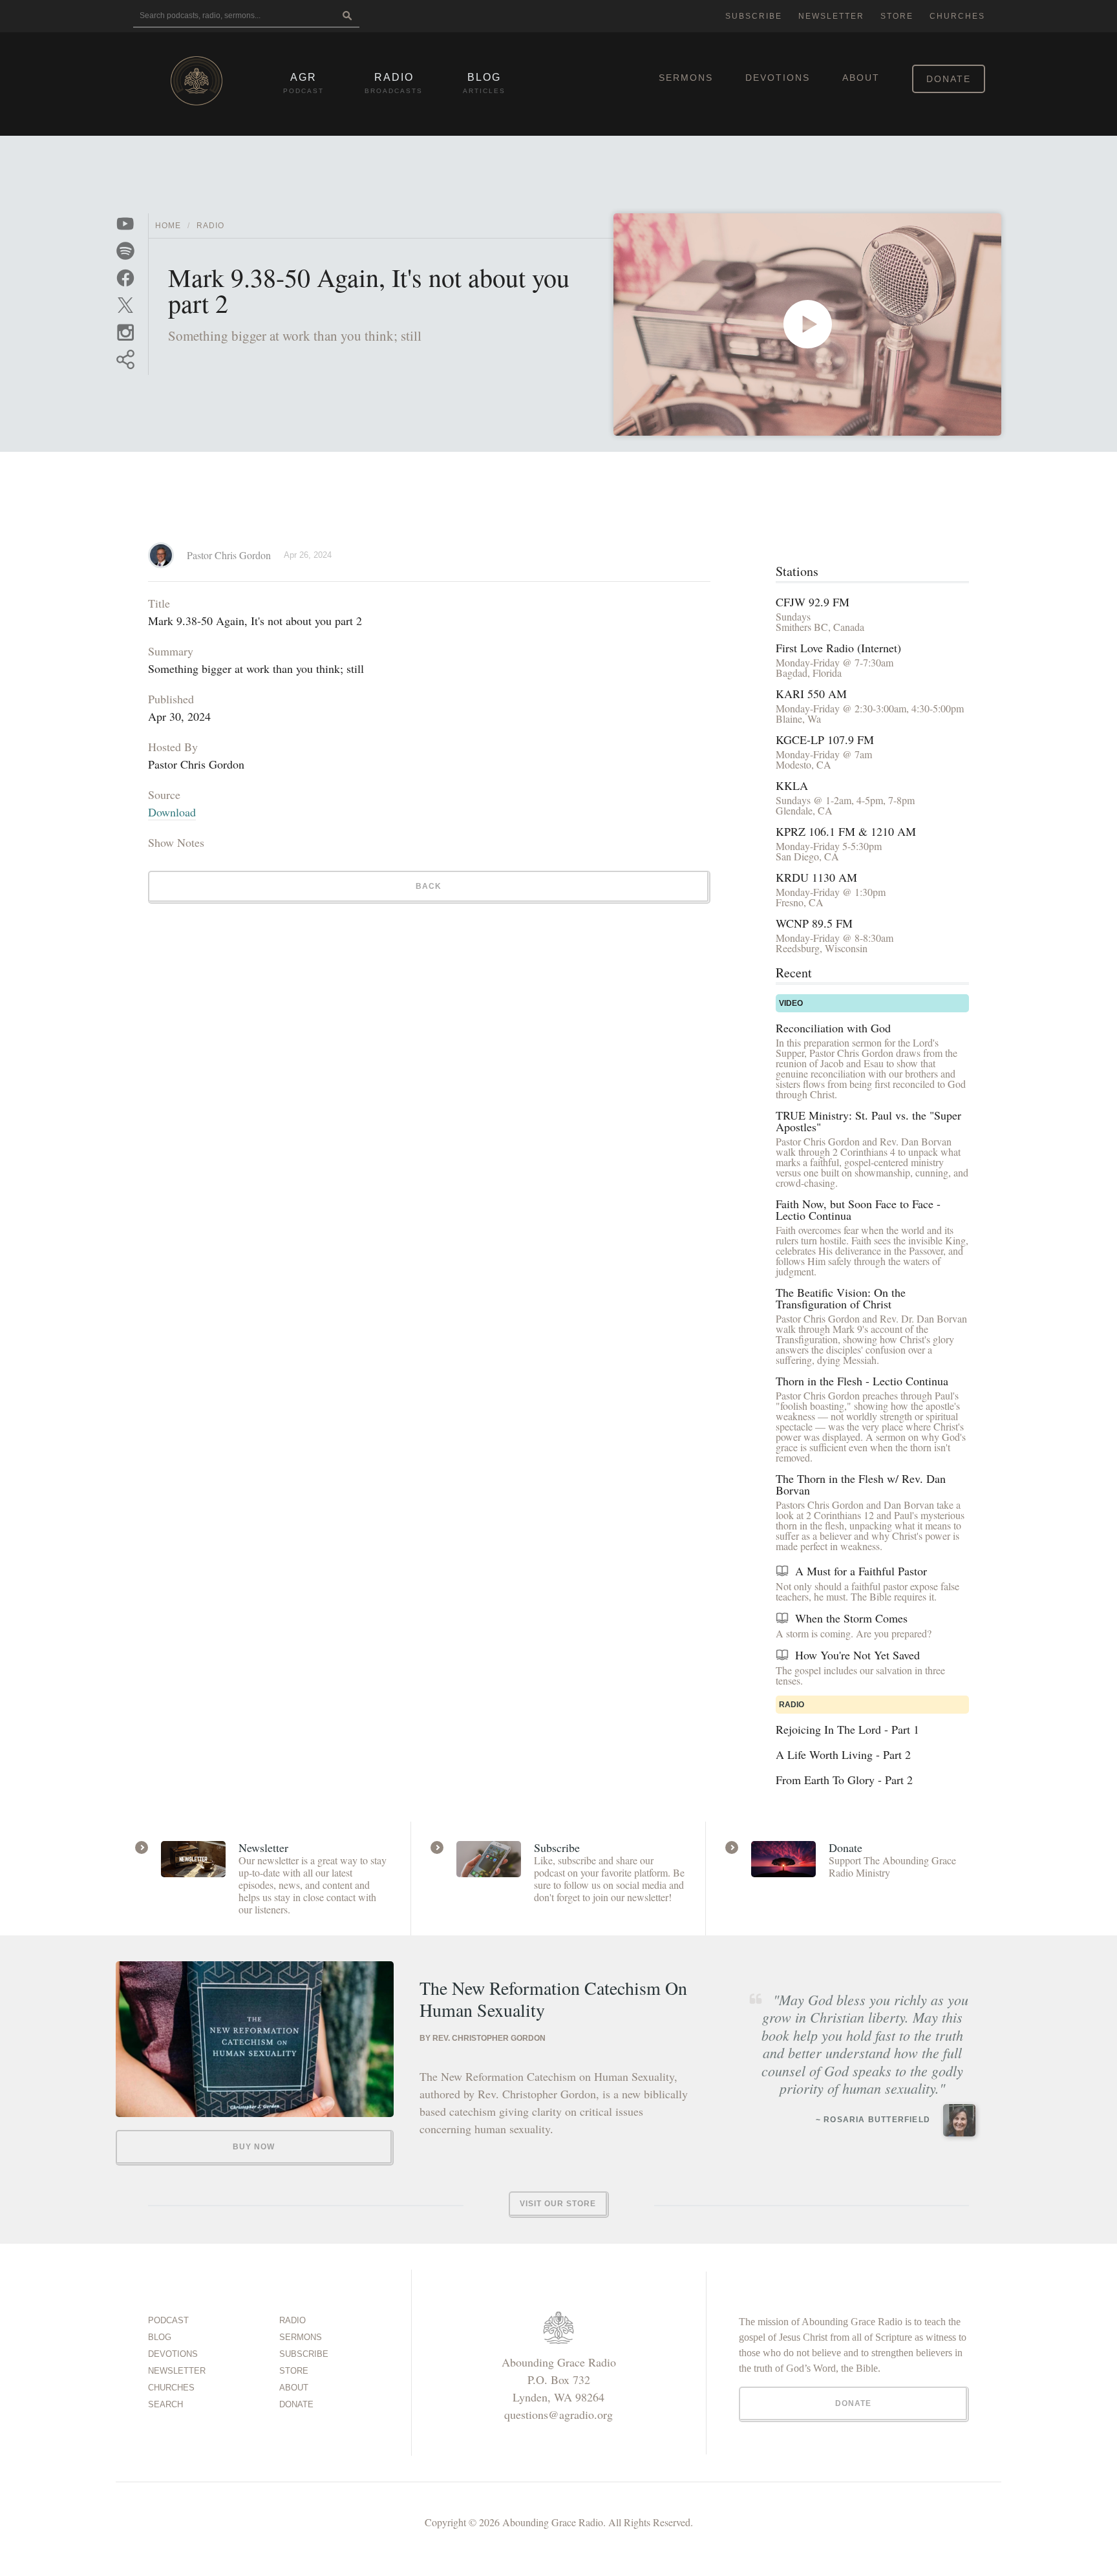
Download (172, 812)
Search (165, 2404)
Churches (957, 16)
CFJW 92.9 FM (813, 602)
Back (429, 886)
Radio (210, 226)
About (861, 78)
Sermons (686, 78)
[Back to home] (197, 81)
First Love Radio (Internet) (838, 648)
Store (897, 16)
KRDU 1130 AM (816, 877)
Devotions (778, 78)
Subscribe (754, 16)
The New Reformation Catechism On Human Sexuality (553, 1999)
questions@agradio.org (558, 2414)
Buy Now (254, 2147)
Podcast (168, 2320)
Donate (949, 79)
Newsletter (831, 16)
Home (168, 226)
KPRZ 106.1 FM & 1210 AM (846, 831)
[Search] (347, 16)
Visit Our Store (558, 2204)
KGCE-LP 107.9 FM (825, 740)
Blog (160, 2337)
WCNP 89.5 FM (814, 923)
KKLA (792, 785)
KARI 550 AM (811, 694)
